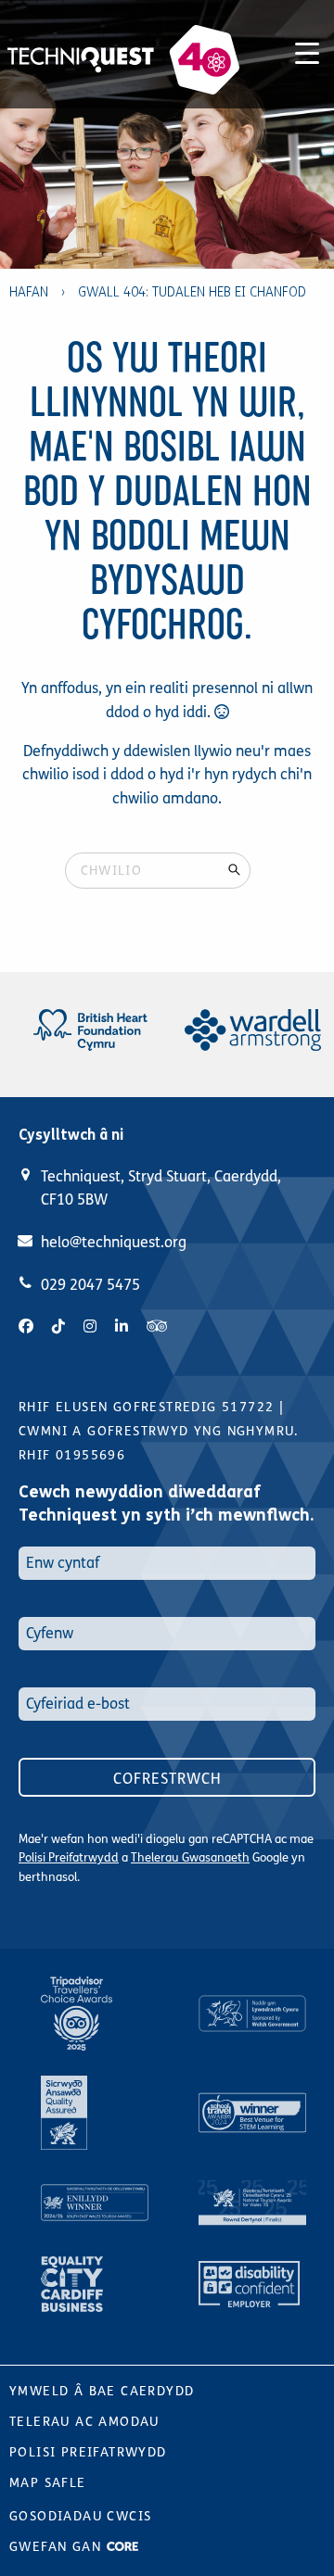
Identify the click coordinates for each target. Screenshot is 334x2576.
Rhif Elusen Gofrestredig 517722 (146, 1407)
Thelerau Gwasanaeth (190, 1858)
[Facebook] (26, 1326)
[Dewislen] (307, 50)
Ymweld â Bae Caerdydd (102, 2391)
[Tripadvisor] (157, 1326)
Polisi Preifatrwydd (69, 1858)
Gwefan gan (58, 2547)
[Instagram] (90, 1326)
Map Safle (48, 2483)
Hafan (29, 292)
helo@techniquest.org (114, 1242)
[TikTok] (58, 1326)
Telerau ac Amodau (84, 2422)
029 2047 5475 (90, 1285)
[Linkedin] (122, 1326)
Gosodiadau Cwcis (80, 2516)
